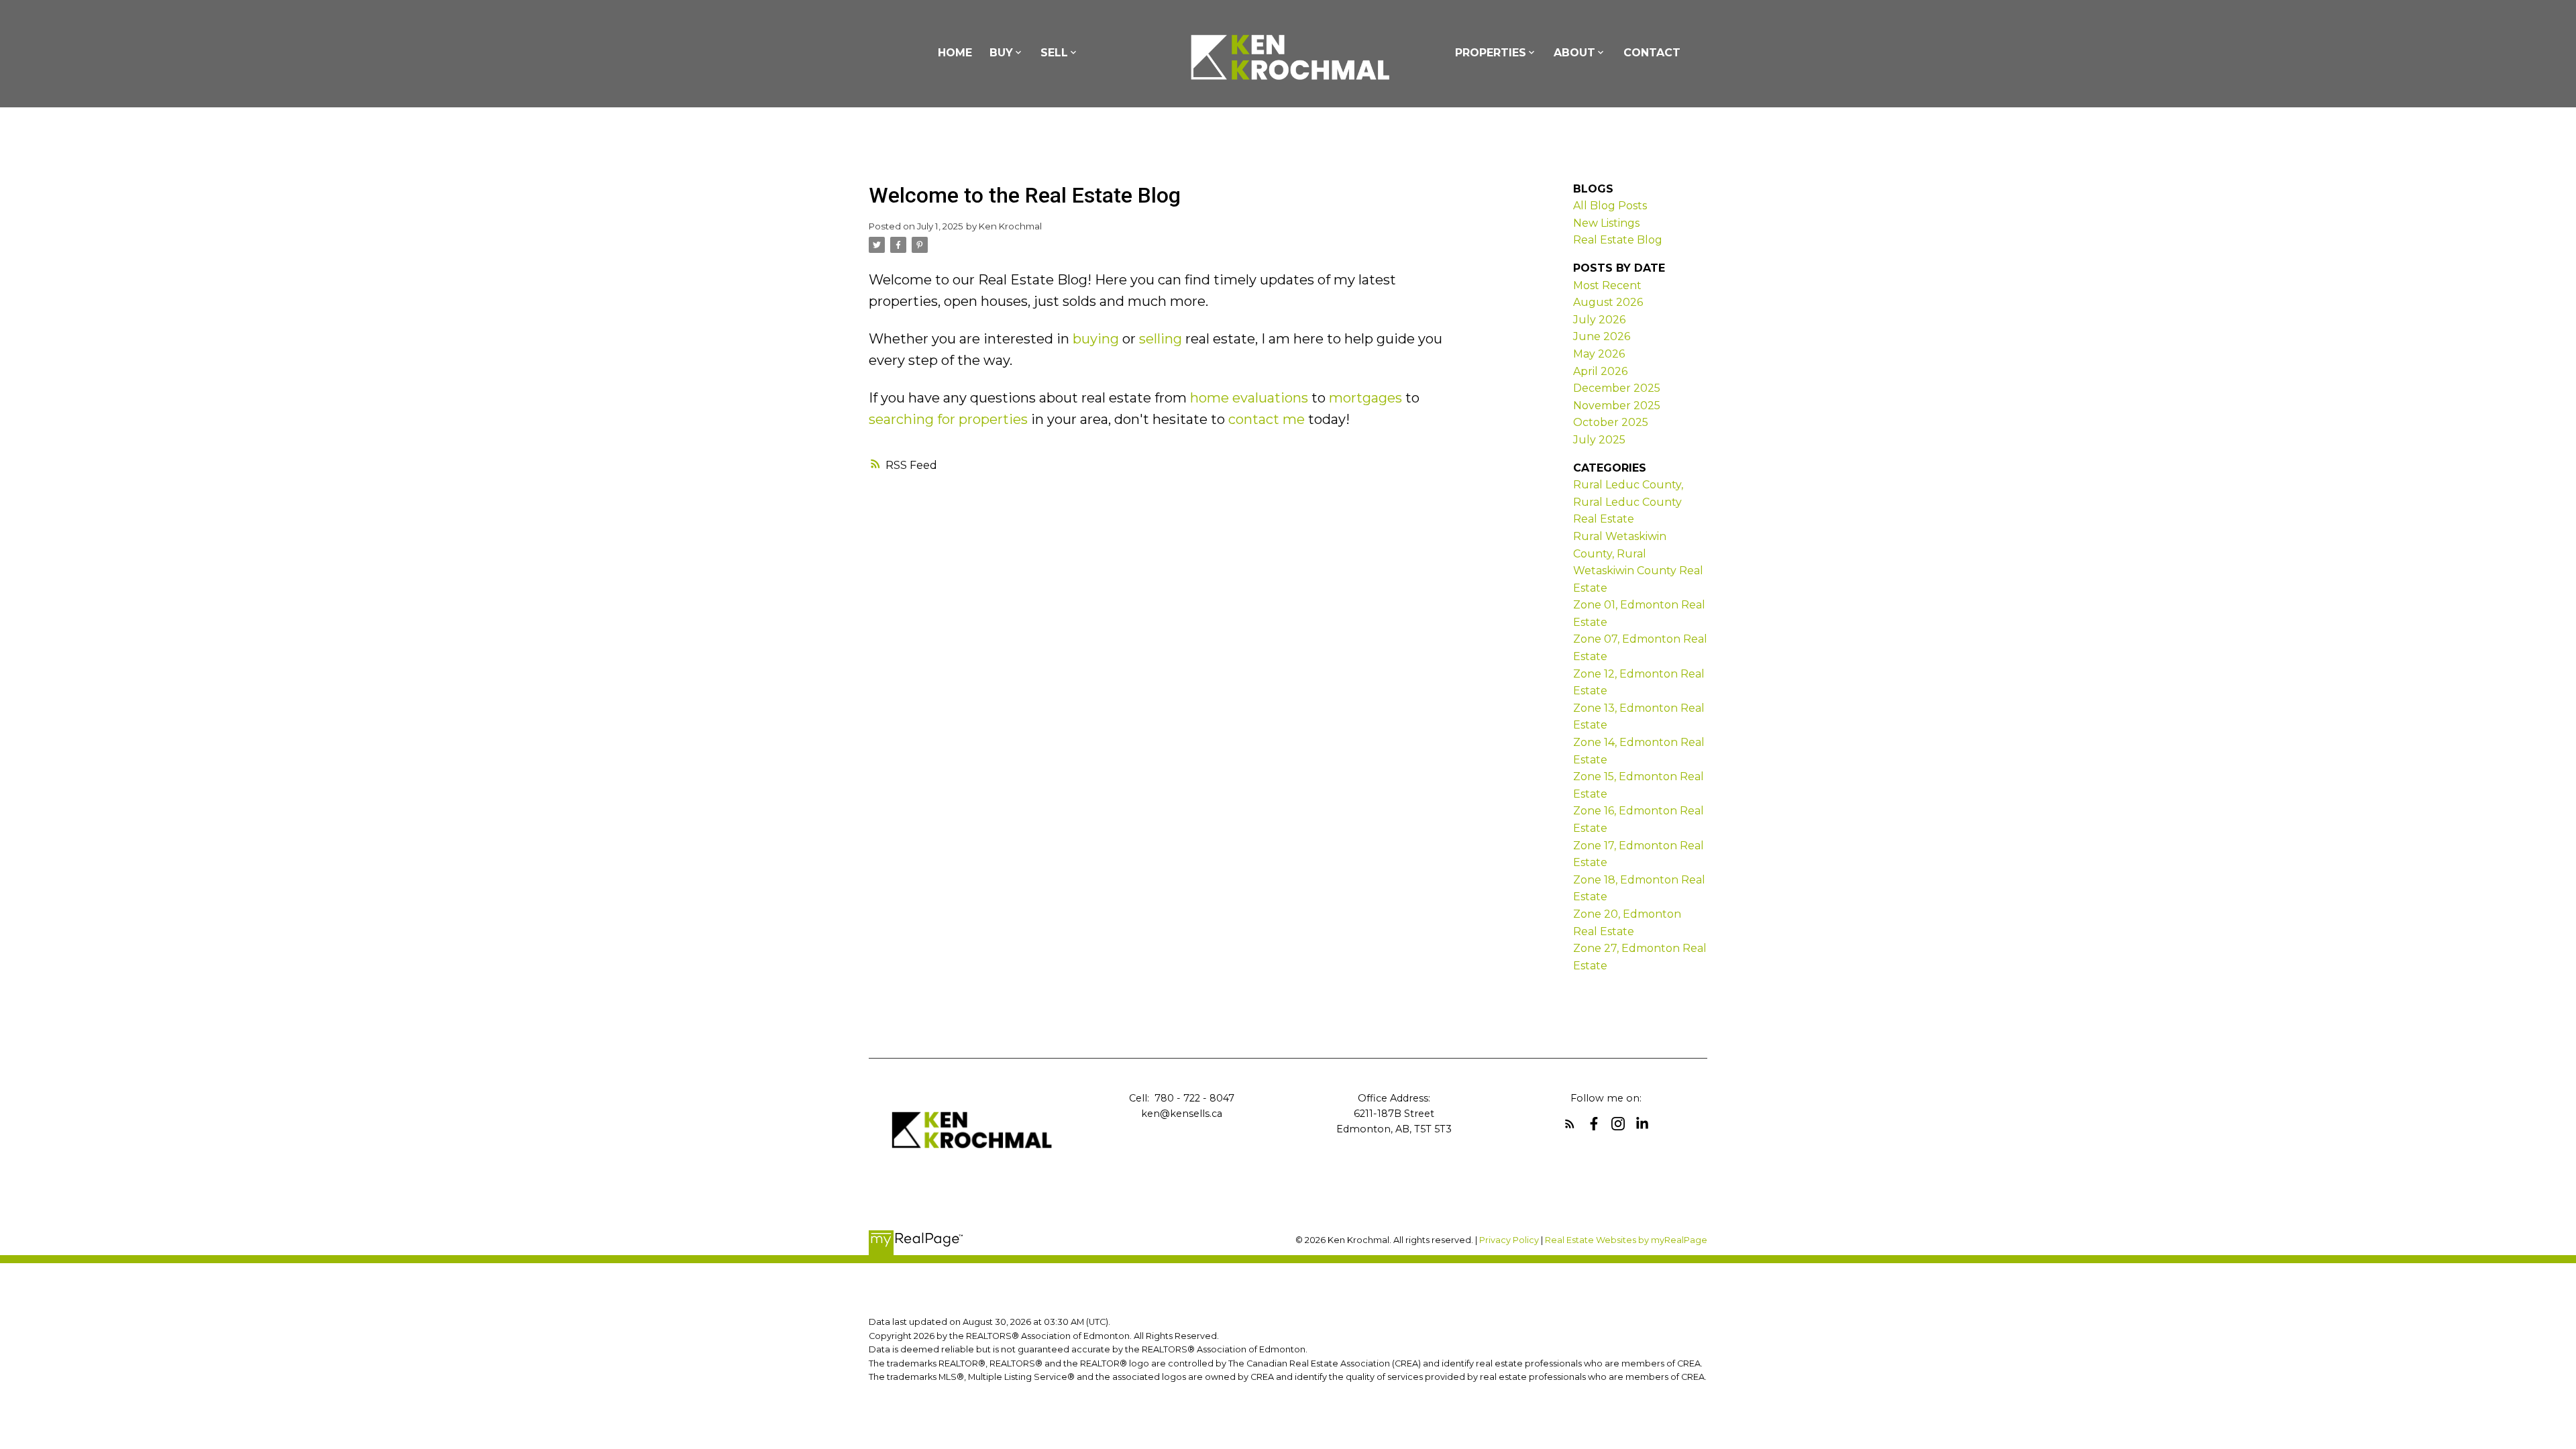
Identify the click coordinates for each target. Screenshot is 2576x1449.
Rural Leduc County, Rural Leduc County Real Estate (1628, 502)
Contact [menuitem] (1652, 53)
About (1574, 53)
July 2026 (1599, 320)
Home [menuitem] (955, 53)
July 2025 (1599, 440)
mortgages (1365, 398)
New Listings (1606, 223)
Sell (1054, 53)
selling (1161, 339)
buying (1096, 339)
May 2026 (1599, 354)
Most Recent (1607, 285)
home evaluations (1249, 398)
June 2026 (1602, 336)
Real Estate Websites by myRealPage (1626, 1240)
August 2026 (1608, 302)
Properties (1491, 53)
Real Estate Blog (1618, 240)
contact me (1267, 419)
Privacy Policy (1509, 1240)
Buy (1001, 53)
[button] (1570, 1124)
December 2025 (1617, 388)
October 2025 (1611, 422)
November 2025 (1617, 406)
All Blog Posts (1610, 206)
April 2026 (1600, 371)
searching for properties (948, 419)
